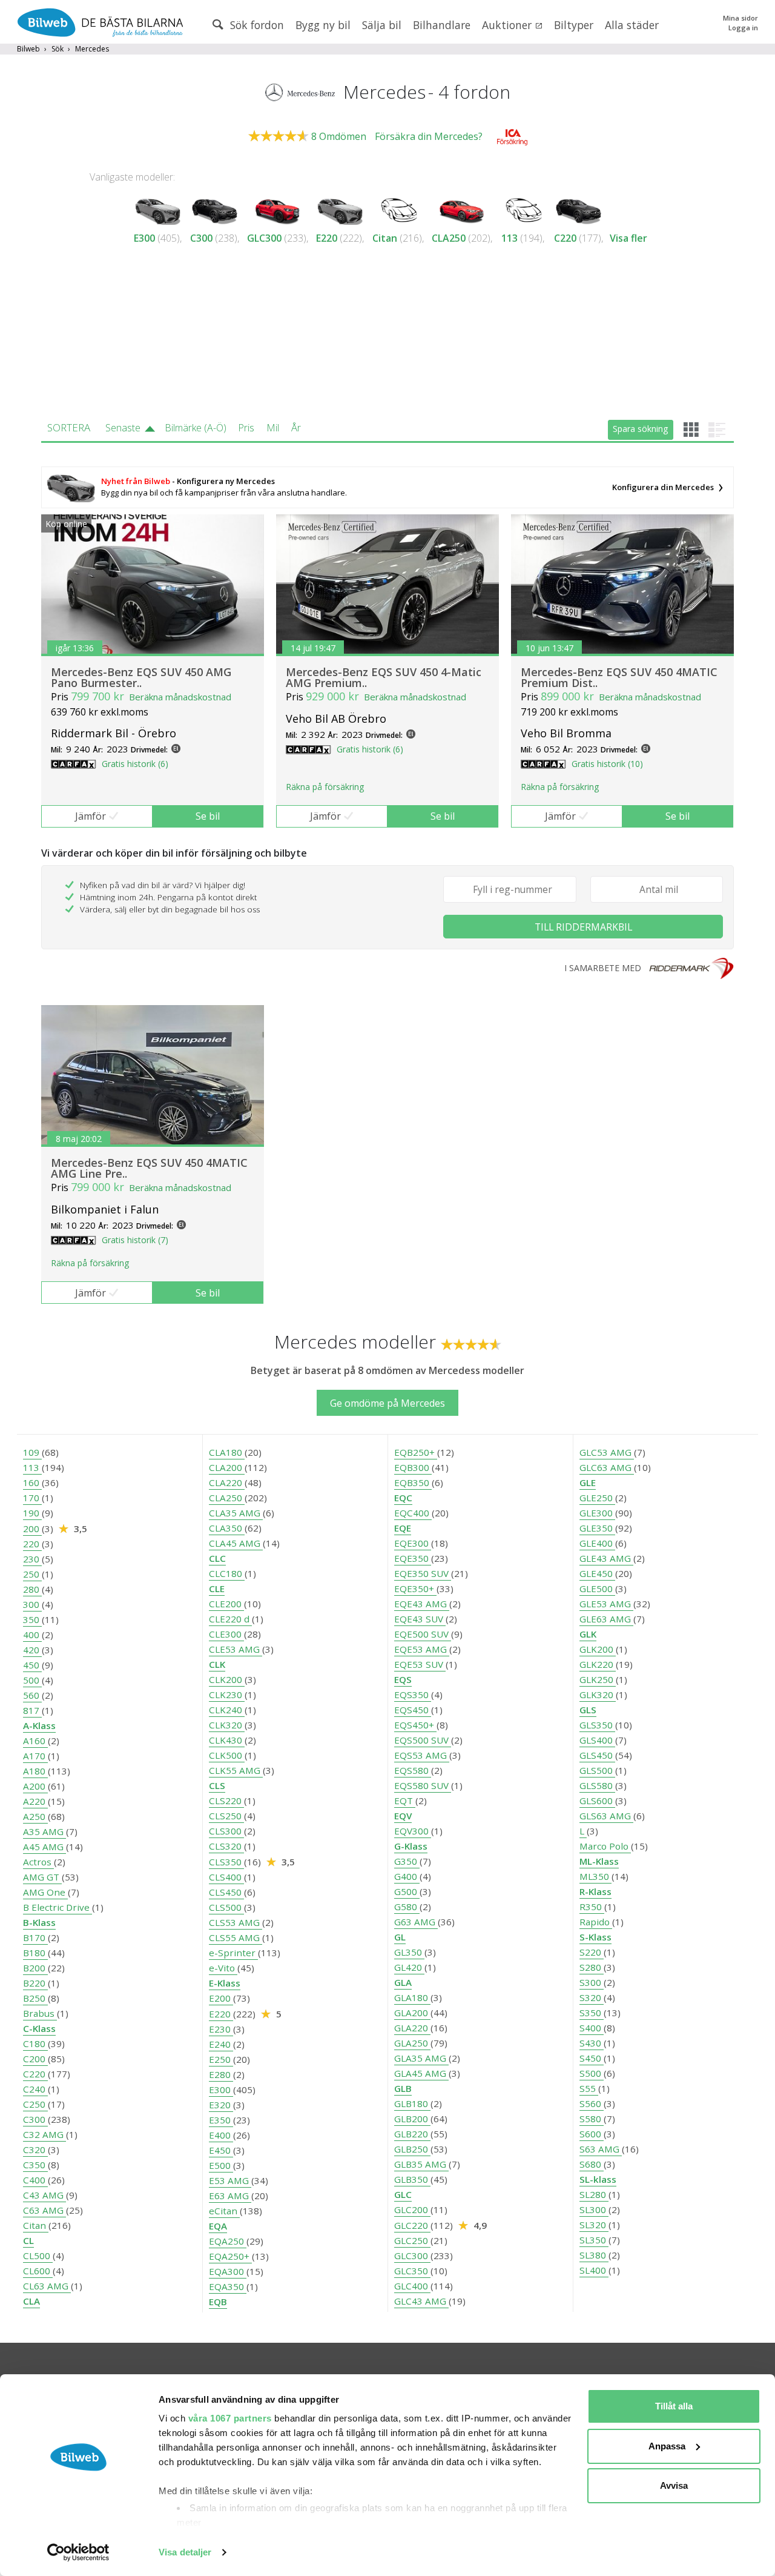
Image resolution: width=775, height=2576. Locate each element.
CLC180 (227, 1573)
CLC (217, 1558)
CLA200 (227, 1467)
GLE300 (597, 1513)
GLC (403, 2194)
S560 (592, 2103)
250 (32, 1574)
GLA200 (412, 2013)
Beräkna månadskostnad (180, 697)
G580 (407, 1907)
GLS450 (597, 1755)
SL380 (594, 2255)
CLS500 (226, 1907)
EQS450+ (415, 1725)
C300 (201, 238)
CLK (217, 1664)
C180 (35, 2043)
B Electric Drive (58, 1907)
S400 (592, 2028)
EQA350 (228, 2286)
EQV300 (413, 1831)
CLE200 (226, 1604)
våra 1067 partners (230, 2418)
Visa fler (628, 238)
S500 (592, 2073)
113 (510, 238)
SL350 (594, 2240)
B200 (35, 1968)
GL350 (409, 1952)
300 (32, 1604)
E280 (221, 2074)
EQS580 (413, 1770)
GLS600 (597, 1801)
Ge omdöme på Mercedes (387, 1403)
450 (32, 1665)
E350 (221, 2120)
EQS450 (413, 1710)
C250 (35, 2104)
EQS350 (413, 1695)
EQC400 (413, 1513)
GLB (403, 2088)
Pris (246, 428)
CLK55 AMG (236, 1770)
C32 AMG (45, 2134)
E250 (221, 2059)
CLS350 (226, 1862)
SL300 (594, 2209)
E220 (327, 238)
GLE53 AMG (606, 1604)
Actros (38, 1862)
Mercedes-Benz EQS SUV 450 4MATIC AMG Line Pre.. (149, 1168)
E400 (221, 2135)
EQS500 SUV (423, 1740)
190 (32, 1513)
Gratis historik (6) (135, 764)
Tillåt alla (674, 2406)
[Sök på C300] (215, 209)
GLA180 (412, 1997)
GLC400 (412, 2286)
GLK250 (598, 1679)
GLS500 (597, 1770)
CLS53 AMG (236, 1922)
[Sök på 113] (523, 209)
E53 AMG (230, 2180)
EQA (218, 2226)
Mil (273, 428)
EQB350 (413, 1482)
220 (32, 1544)
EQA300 (228, 2271)
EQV (403, 1816)
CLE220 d (230, 1619)
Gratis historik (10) (607, 764)
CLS (217, 1785)
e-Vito (223, 1968)
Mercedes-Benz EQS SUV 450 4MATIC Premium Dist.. (619, 677)
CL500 (38, 2256)
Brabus (40, 2013)
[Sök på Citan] (398, 209)
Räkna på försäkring (325, 787)
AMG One (45, 1892)
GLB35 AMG (421, 2164)
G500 (407, 1891)
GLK (588, 1634)
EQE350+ (415, 1588)
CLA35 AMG (236, 1513)
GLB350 (412, 2179)
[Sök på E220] (340, 209)
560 (32, 1695)
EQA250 (228, 2241)
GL (400, 1937)
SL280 (594, 2194)
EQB (218, 2302)
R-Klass (595, 1891)
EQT (405, 1801)
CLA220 (227, 1482)
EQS (403, 1679)
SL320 (594, 2225)
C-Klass (39, 2028)
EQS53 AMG (422, 1755)
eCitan (224, 2211)
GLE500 (597, 1588)
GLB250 (412, 2149)
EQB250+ (416, 1452)
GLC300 (264, 238)
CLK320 (227, 1725)
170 (32, 1498)
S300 (592, 1982)
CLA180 (227, 1452)
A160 (35, 1741)
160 (32, 1482)
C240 (35, 2089)
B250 (35, 1998)
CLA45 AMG (236, 1543)
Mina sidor (740, 18)
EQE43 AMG (422, 1604)
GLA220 (412, 2028)
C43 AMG (45, 2195)
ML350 (595, 1876)
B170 (35, 1937)
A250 (35, 1816)
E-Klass (225, 1983)
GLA (403, 1982)
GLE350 (597, 1528)
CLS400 (226, 1877)
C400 (35, 2180)
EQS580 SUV (423, 1785)
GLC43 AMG (421, 2301)
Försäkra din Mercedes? (429, 136)
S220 (592, 1952)
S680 (592, 2164)
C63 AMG (45, 2210)
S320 (592, 1997)
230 (32, 1559)
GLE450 (597, 1573)
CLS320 (226, 1846)
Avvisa (674, 2485)
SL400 (594, 2270)
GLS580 (597, 1785)
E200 (221, 1998)
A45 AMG (45, 1847)
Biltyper (574, 25)
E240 (221, 2044)
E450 (221, 2150)
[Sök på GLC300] (278, 209)
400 (32, 1635)
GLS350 (597, 1725)
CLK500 (227, 1755)
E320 (221, 2105)
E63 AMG (230, 2196)
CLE (217, 1588)
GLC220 (412, 2225)
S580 (592, 2119)
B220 (35, 1983)
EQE (403, 1528)
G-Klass (411, 1846)
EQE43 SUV (420, 1619)
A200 (35, 1786)
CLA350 (227, 1528)
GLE (588, 1482)
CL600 (38, 2271)
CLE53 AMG (236, 1649)
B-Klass (39, 1922)
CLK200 (227, 1679)
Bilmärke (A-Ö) (196, 428)
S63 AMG (601, 2149)
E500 (221, 2165)
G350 (407, 1861)
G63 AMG (416, 1922)
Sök (58, 49)
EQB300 (413, 1467)
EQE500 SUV (423, 1634)
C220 (565, 238)
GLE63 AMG (606, 1619)
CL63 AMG (47, 2286)
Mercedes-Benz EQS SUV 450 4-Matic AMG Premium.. (384, 677)
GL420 (409, 1967)
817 (32, 1710)
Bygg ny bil (323, 25)
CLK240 (227, 1710)
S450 (592, 2058)
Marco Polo (605, 1846)
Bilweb (28, 49)
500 (32, 1680)
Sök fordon (256, 25)
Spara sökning (640, 429)
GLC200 (412, 2209)
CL (28, 2240)
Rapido (596, 1922)
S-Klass (595, 1937)
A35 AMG (45, 1831)
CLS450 (226, 1892)
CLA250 (449, 238)
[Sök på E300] (158, 209)
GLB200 (412, 2119)
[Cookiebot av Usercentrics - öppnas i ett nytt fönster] (78, 2552)
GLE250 (597, 1498)
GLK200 (598, 1649)
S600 (592, 2134)
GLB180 (412, 2103)
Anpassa (667, 2446)
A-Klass (39, 1725)
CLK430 (227, 1740)
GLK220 (598, 1664)
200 (32, 1529)
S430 (592, 2043)
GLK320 (598, 1695)
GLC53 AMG (607, 1452)
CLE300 (226, 1634)
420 (32, 1650)
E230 (221, 2029)
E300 (144, 238)
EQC (403, 1498)
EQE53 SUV (420, 1664)
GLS (588, 1710)
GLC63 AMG (607, 1467)
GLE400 (597, 1543)
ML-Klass (599, 1861)
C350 (35, 2165)
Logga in (743, 28)
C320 (35, 2149)
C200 (35, 2059)
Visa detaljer (185, 2552)
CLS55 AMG (236, 1937)
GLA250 (412, 2043)
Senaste (123, 428)
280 (32, 1589)
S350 (592, 2013)
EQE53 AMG (422, 1649)
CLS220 (226, 1801)
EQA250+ (230, 2256)
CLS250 (226, 1816)
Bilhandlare (442, 25)
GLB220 (412, 2134)
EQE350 (413, 1558)
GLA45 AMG (421, 2073)
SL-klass (598, 2179)
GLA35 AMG (421, 2058)
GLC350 (412, 2271)
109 (32, 1452)
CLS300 (226, 1831)
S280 (592, 1967)
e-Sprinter (233, 1953)
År (296, 428)
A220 (35, 1801)
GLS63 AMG (606, 1816)
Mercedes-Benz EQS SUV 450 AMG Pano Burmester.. (141, 677)
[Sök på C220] (579, 209)
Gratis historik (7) (135, 1240)
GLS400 (597, 1740)
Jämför (91, 816)
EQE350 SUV (423, 1573)
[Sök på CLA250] (462, 209)
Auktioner (508, 25)
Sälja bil (382, 25)
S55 (589, 2088)
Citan (385, 238)
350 (32, 1619)
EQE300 (413, 1543)
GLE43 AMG (606, 1558)
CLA (31, 2301)
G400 (407, 1876)
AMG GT (42, 1877)
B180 (35, 1953)
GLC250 (412, 2240)
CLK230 (227, 1695)
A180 (35, 1771)
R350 (592, 1907)
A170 (35, 1756)
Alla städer (632, 25)
